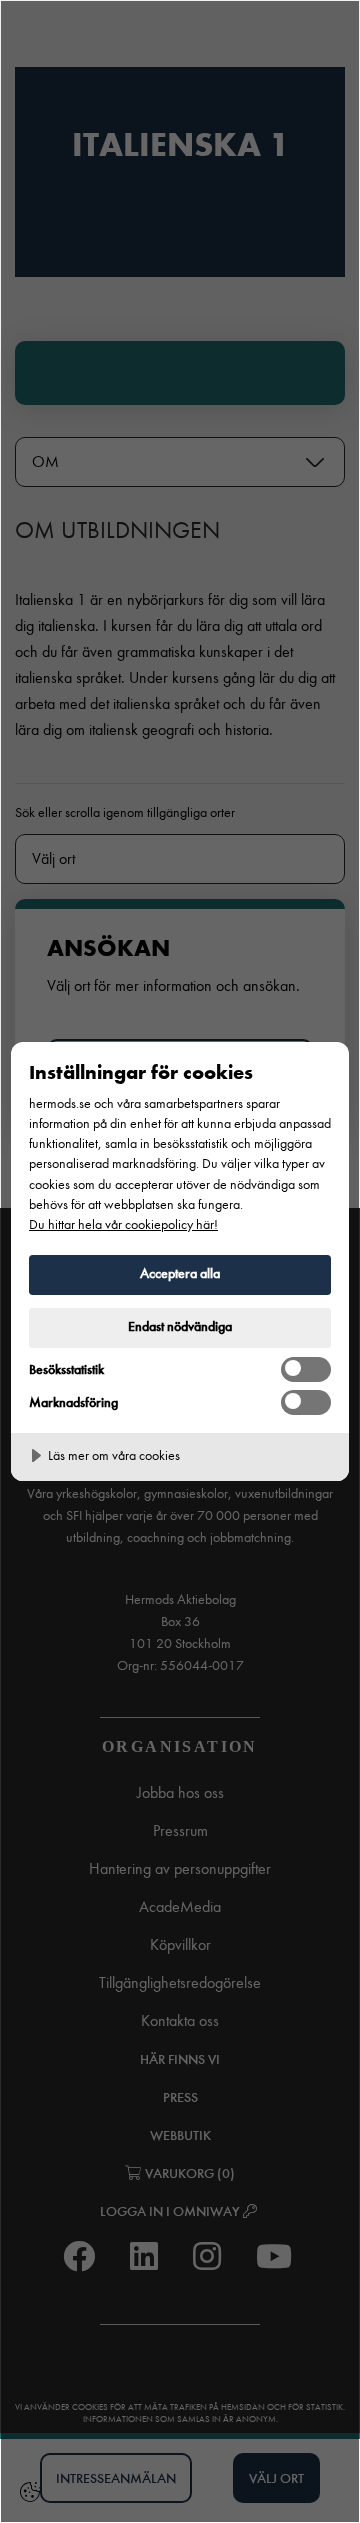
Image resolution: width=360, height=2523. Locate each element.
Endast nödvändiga (180, 1326)
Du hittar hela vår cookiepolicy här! (123, 1224)
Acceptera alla (180, 1273)
